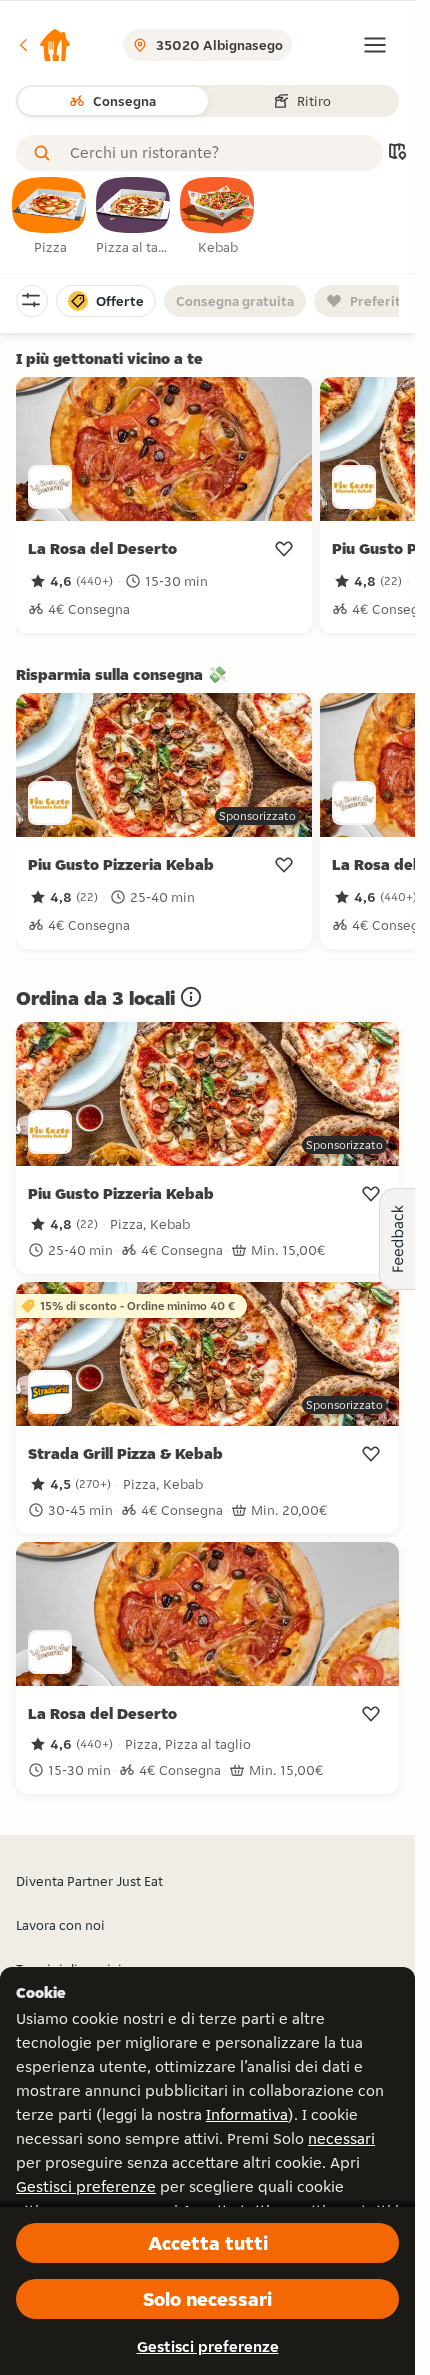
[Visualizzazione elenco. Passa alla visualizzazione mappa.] (397, 153)
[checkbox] (50, 217)
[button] (44, 45)
